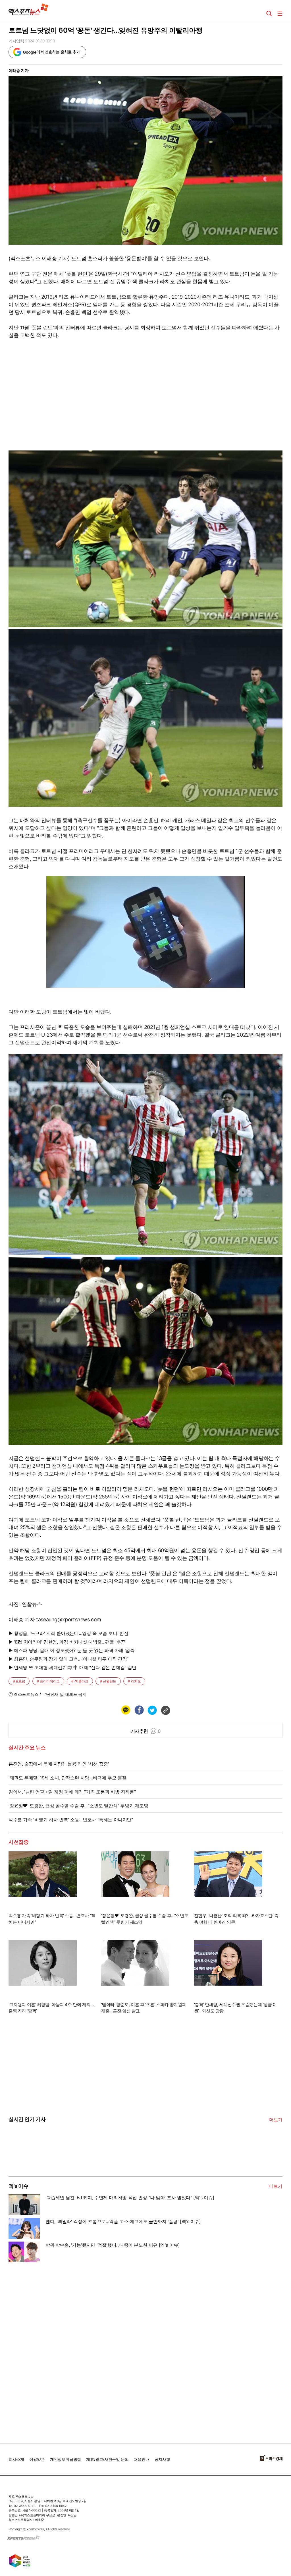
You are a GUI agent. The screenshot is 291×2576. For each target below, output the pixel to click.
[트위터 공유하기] (152, 1710)
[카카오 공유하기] (126, 1710)
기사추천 (146, 1731)
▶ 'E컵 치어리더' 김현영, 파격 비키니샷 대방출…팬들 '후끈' (67, 1642)
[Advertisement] (51, 2350)
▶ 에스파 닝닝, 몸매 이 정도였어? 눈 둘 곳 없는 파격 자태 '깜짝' (72, 1650)
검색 (269, 14)
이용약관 (37, 2459)
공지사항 (162, 2459)
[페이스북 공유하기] (139, 1710)
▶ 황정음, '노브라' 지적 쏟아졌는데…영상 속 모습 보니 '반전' (69, 1633)
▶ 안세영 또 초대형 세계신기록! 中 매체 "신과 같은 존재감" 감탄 (72, 1667)
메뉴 (280, 14)
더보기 (276, 2120)
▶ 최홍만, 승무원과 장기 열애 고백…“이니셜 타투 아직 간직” (68, 1659)
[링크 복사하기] (165, 1710)
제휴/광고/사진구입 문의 (107, 2459)
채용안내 (142, 2459)
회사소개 (16, 2459)
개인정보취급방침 (66, 2459)
